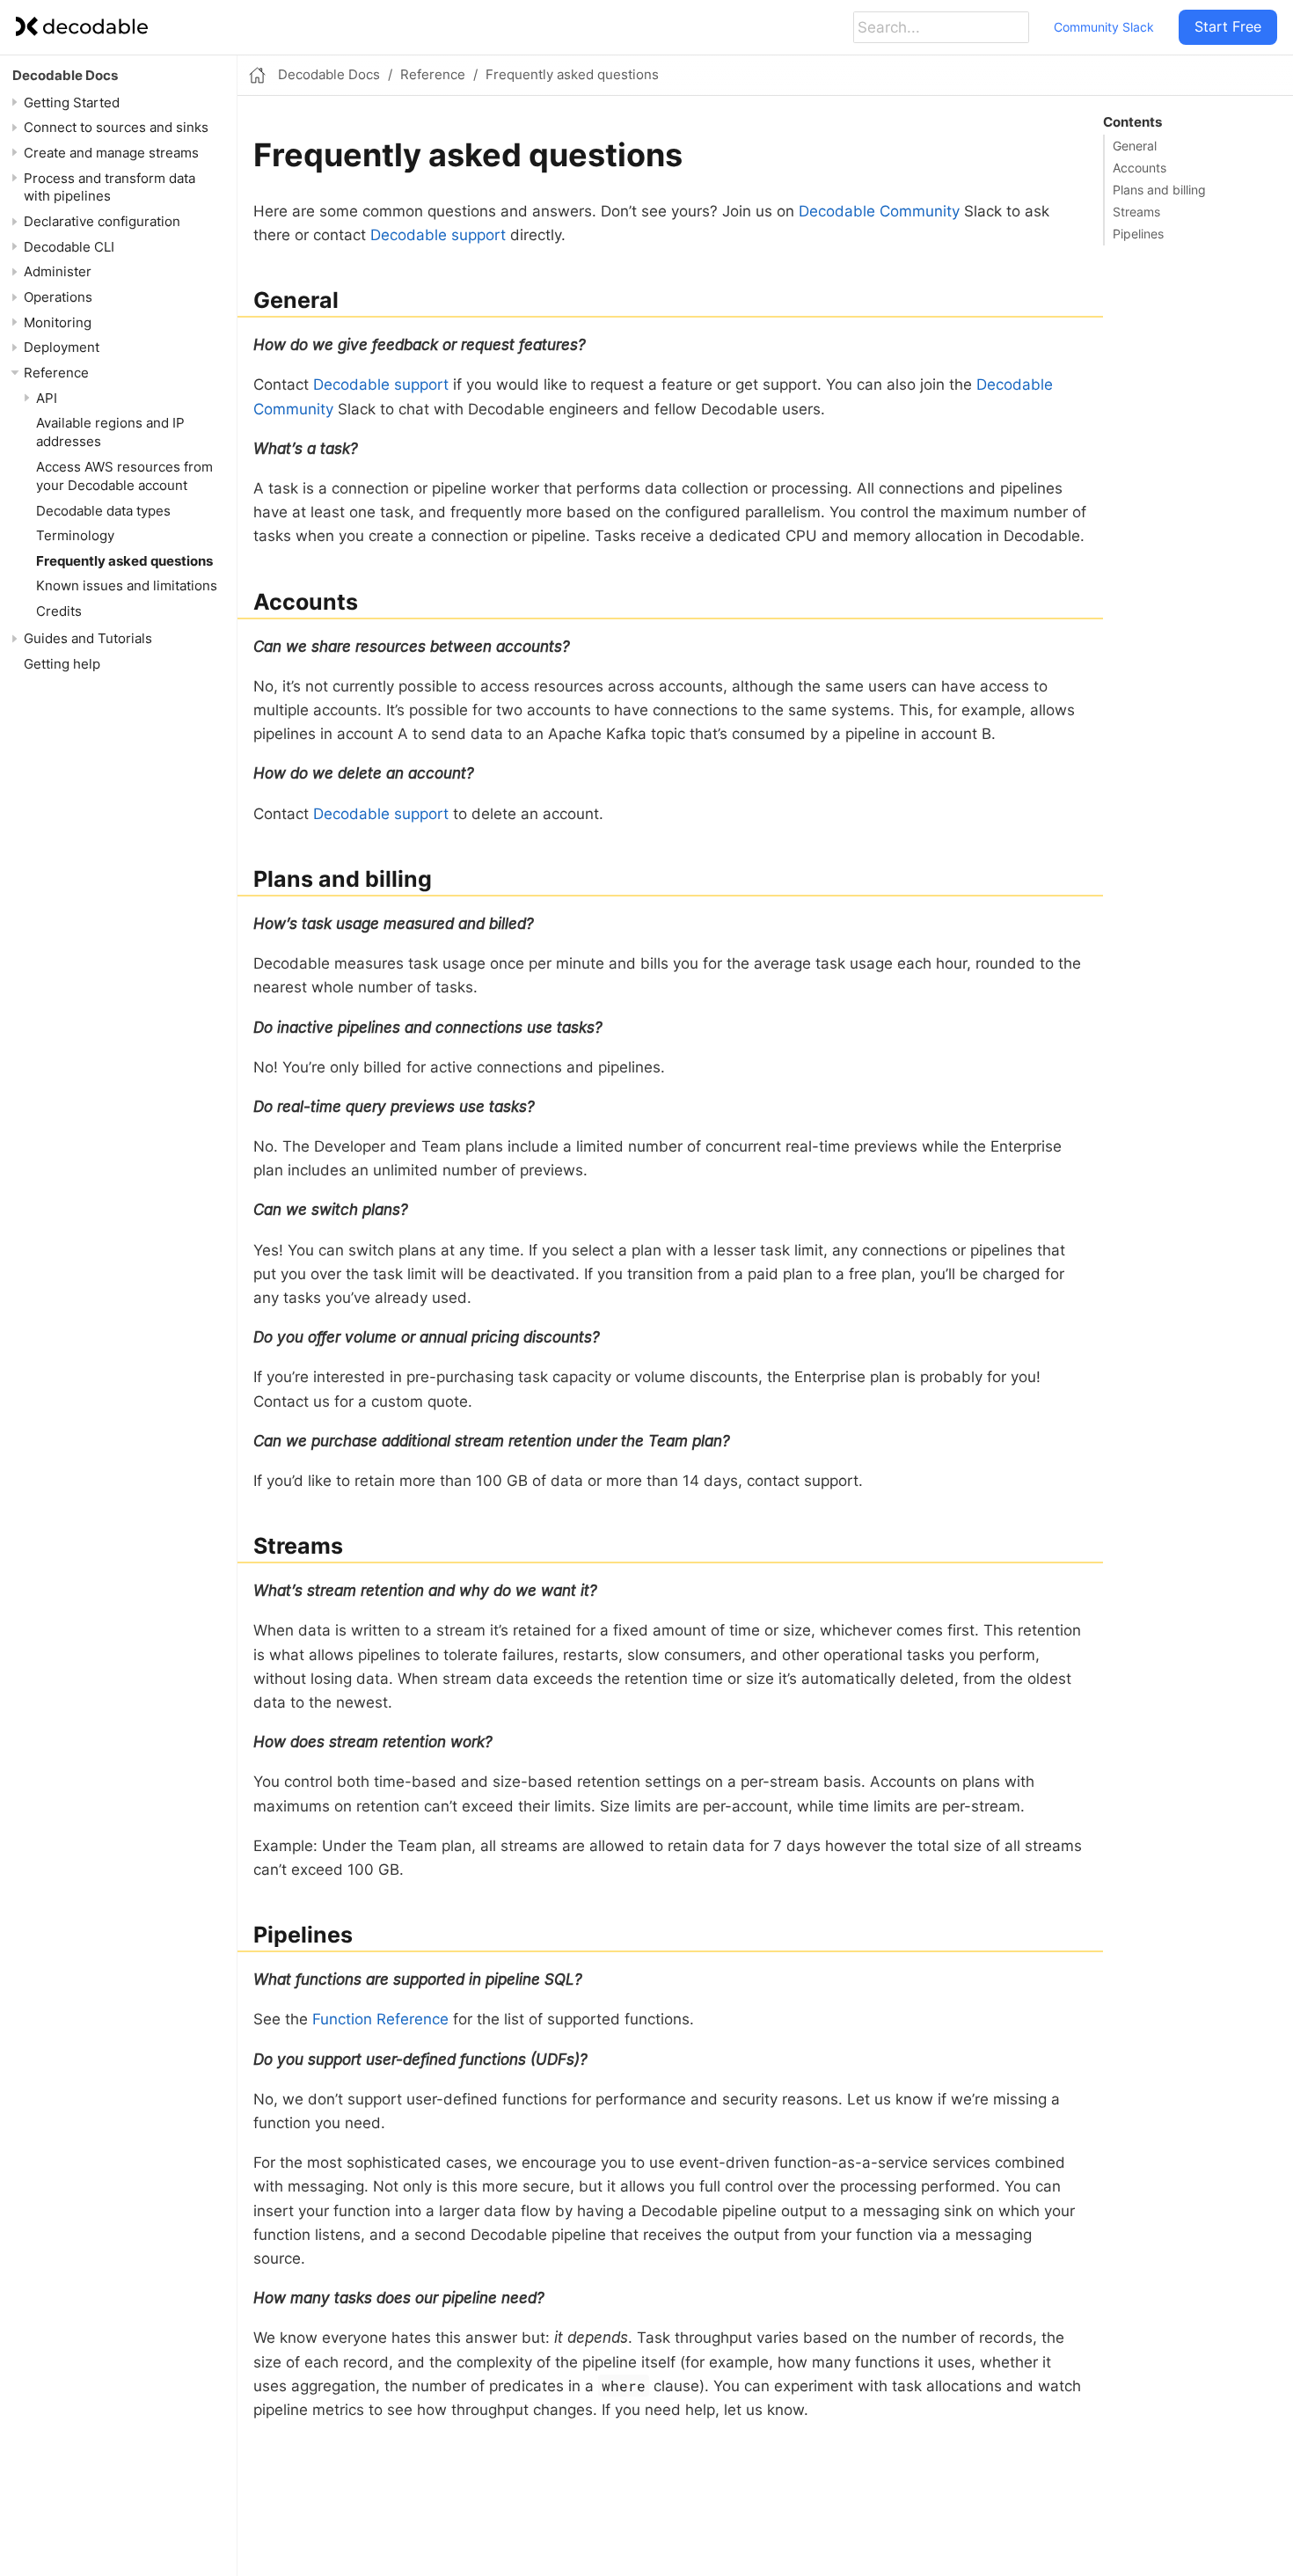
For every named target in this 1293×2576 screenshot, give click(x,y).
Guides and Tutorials (88, 638)
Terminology (75, 535)
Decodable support (438, 235)
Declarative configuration (102, 221)
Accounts (1140, 168)
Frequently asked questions (124, 561)
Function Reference (380, 2019)
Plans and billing (1159, 190)
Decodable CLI (69, 247)
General (1135, 146)
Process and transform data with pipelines (110, 187)
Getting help (62, 664)
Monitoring (58, 322)
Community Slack (1104, 27)
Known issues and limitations (127, 585)
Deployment (62, 347)
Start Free (1228, 26)
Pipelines (1138, 234)
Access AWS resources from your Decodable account (124, 476)
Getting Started (72, 102)
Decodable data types (103, 510)
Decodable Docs (65, 75)
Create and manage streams (111, 153)
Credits (59, 611)
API (47, 398)
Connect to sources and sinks (116, 127)
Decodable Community (879, 211)
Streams (1136, 212)
